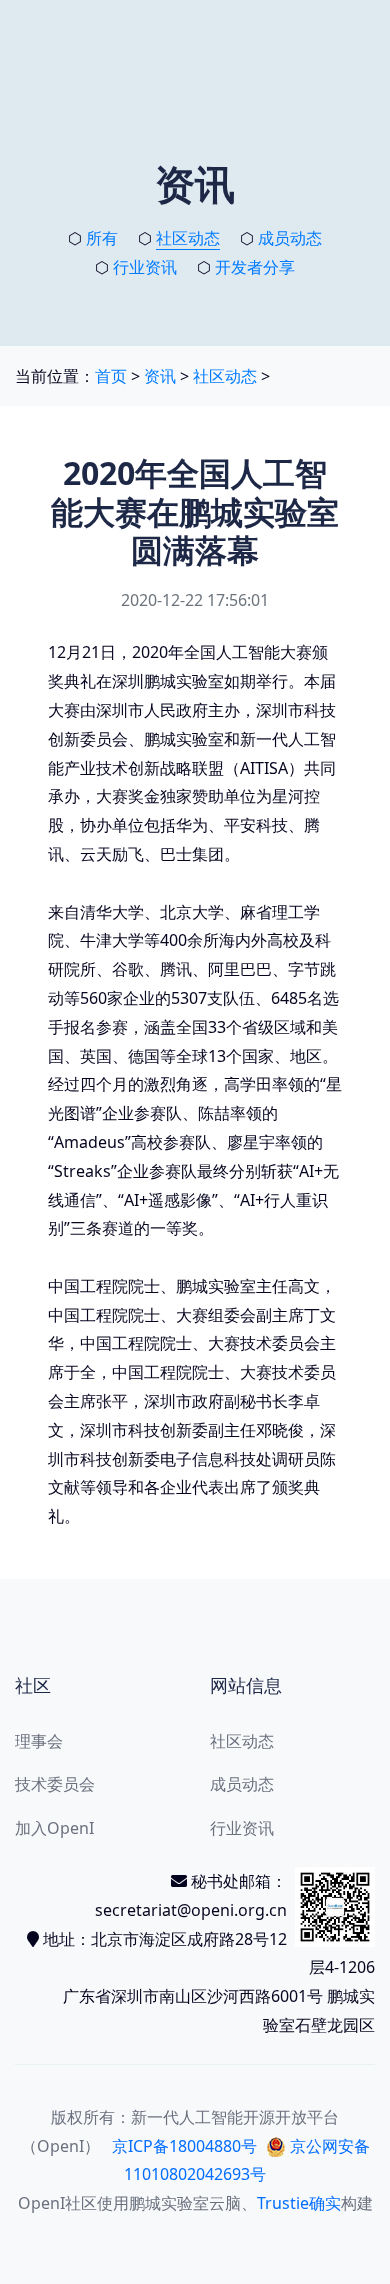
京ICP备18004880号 (184, 2146)
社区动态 (188, 238)
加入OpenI (54, 1828)
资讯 (160, 376)
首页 (111, 376)
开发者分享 (255, 267)
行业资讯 (145, 267)
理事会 (39, 1741)
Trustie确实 (299, 2203)
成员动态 (290, 238)
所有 (102, 238)
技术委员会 (55, 1784)
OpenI (41, 2203)
